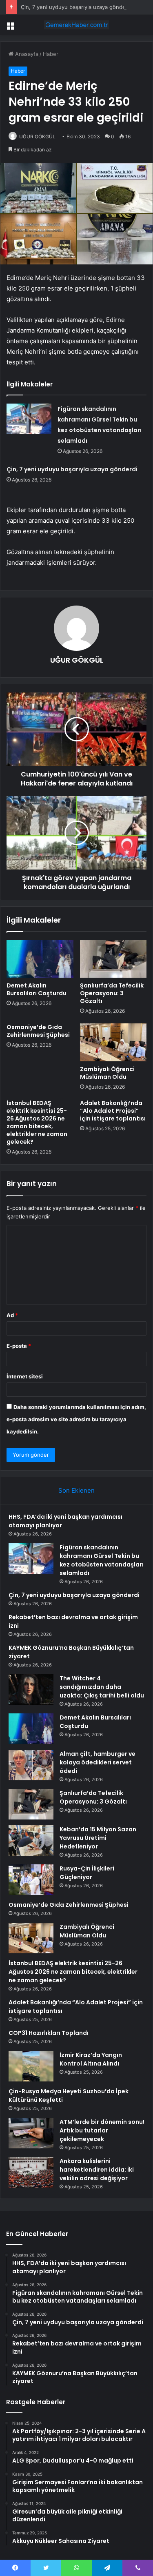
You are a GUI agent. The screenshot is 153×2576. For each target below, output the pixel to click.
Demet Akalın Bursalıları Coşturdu (37, 989)
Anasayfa (26, 54)
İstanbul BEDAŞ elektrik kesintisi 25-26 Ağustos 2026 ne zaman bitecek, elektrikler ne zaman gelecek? (37, 1122)
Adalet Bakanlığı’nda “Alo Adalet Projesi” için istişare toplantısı (113, 1111)
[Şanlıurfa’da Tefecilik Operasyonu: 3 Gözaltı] (113, 959)
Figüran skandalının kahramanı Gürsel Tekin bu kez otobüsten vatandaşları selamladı (102, 1560)
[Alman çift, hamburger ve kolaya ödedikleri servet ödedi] (31, 1765)
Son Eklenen (76, 1490)
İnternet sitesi (25, 1376)
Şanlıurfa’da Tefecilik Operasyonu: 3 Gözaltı (112, 993)
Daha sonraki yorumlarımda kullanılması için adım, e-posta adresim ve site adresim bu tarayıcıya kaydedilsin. (76, 1419)
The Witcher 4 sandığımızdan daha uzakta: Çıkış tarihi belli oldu (102, 1687)
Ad (12, 1315)
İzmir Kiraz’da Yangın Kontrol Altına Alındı (91, 2059)
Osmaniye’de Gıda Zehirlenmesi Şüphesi (38, 1031)
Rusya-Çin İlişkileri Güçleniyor (87, 1873)
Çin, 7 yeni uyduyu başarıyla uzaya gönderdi (76, 7)
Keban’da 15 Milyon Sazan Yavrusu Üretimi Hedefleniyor (98, 1838)
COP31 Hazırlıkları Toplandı (49, 2033)
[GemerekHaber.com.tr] (77, 25)
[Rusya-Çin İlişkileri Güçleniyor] (31, 1880)
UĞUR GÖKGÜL (37, 136)
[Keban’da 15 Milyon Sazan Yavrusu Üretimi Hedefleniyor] (31, 1840)
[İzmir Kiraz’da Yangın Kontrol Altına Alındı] (31, 2066)
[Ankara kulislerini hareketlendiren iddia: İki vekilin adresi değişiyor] (31, 2172)
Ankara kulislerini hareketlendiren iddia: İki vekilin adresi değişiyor (97, 2170)
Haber (51, 54)
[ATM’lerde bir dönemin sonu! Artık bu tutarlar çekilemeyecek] (31, 2133)
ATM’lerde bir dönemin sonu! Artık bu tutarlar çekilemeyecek (102, 2130)
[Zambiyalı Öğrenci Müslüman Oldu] (113, 1042)
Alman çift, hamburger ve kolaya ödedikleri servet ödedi (98, 1762)
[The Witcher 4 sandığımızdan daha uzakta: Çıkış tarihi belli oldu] (31, 1690)
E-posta (19, 1346)
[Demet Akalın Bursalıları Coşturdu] (40, 959)
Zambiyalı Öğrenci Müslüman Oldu (107, 1073)
